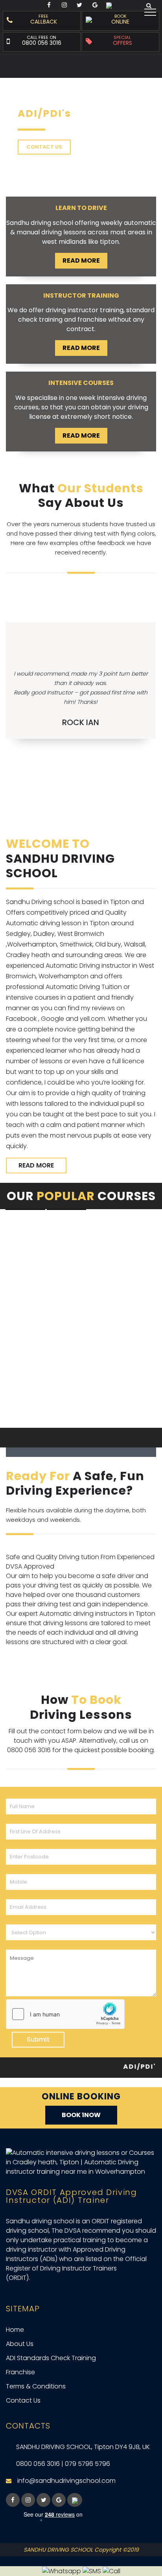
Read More (81, 261)
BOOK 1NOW (81, 2115)
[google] (59, 2500)
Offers (122, 42)
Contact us (44, 147)
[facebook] (13, 2500)
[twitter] (43, 2500)
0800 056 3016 (42, 43)
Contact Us (23, 2400)
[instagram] (28, 2500)
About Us (20, 2344)
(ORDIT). (18, 2278)
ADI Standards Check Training (51, 2358)
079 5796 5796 (87, 2464)
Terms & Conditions (36, 2386)
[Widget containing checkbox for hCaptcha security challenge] (65, 2014)
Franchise (20, 2372)
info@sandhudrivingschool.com (66, 2481)
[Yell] (75, 2500)
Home (15, 2330)
